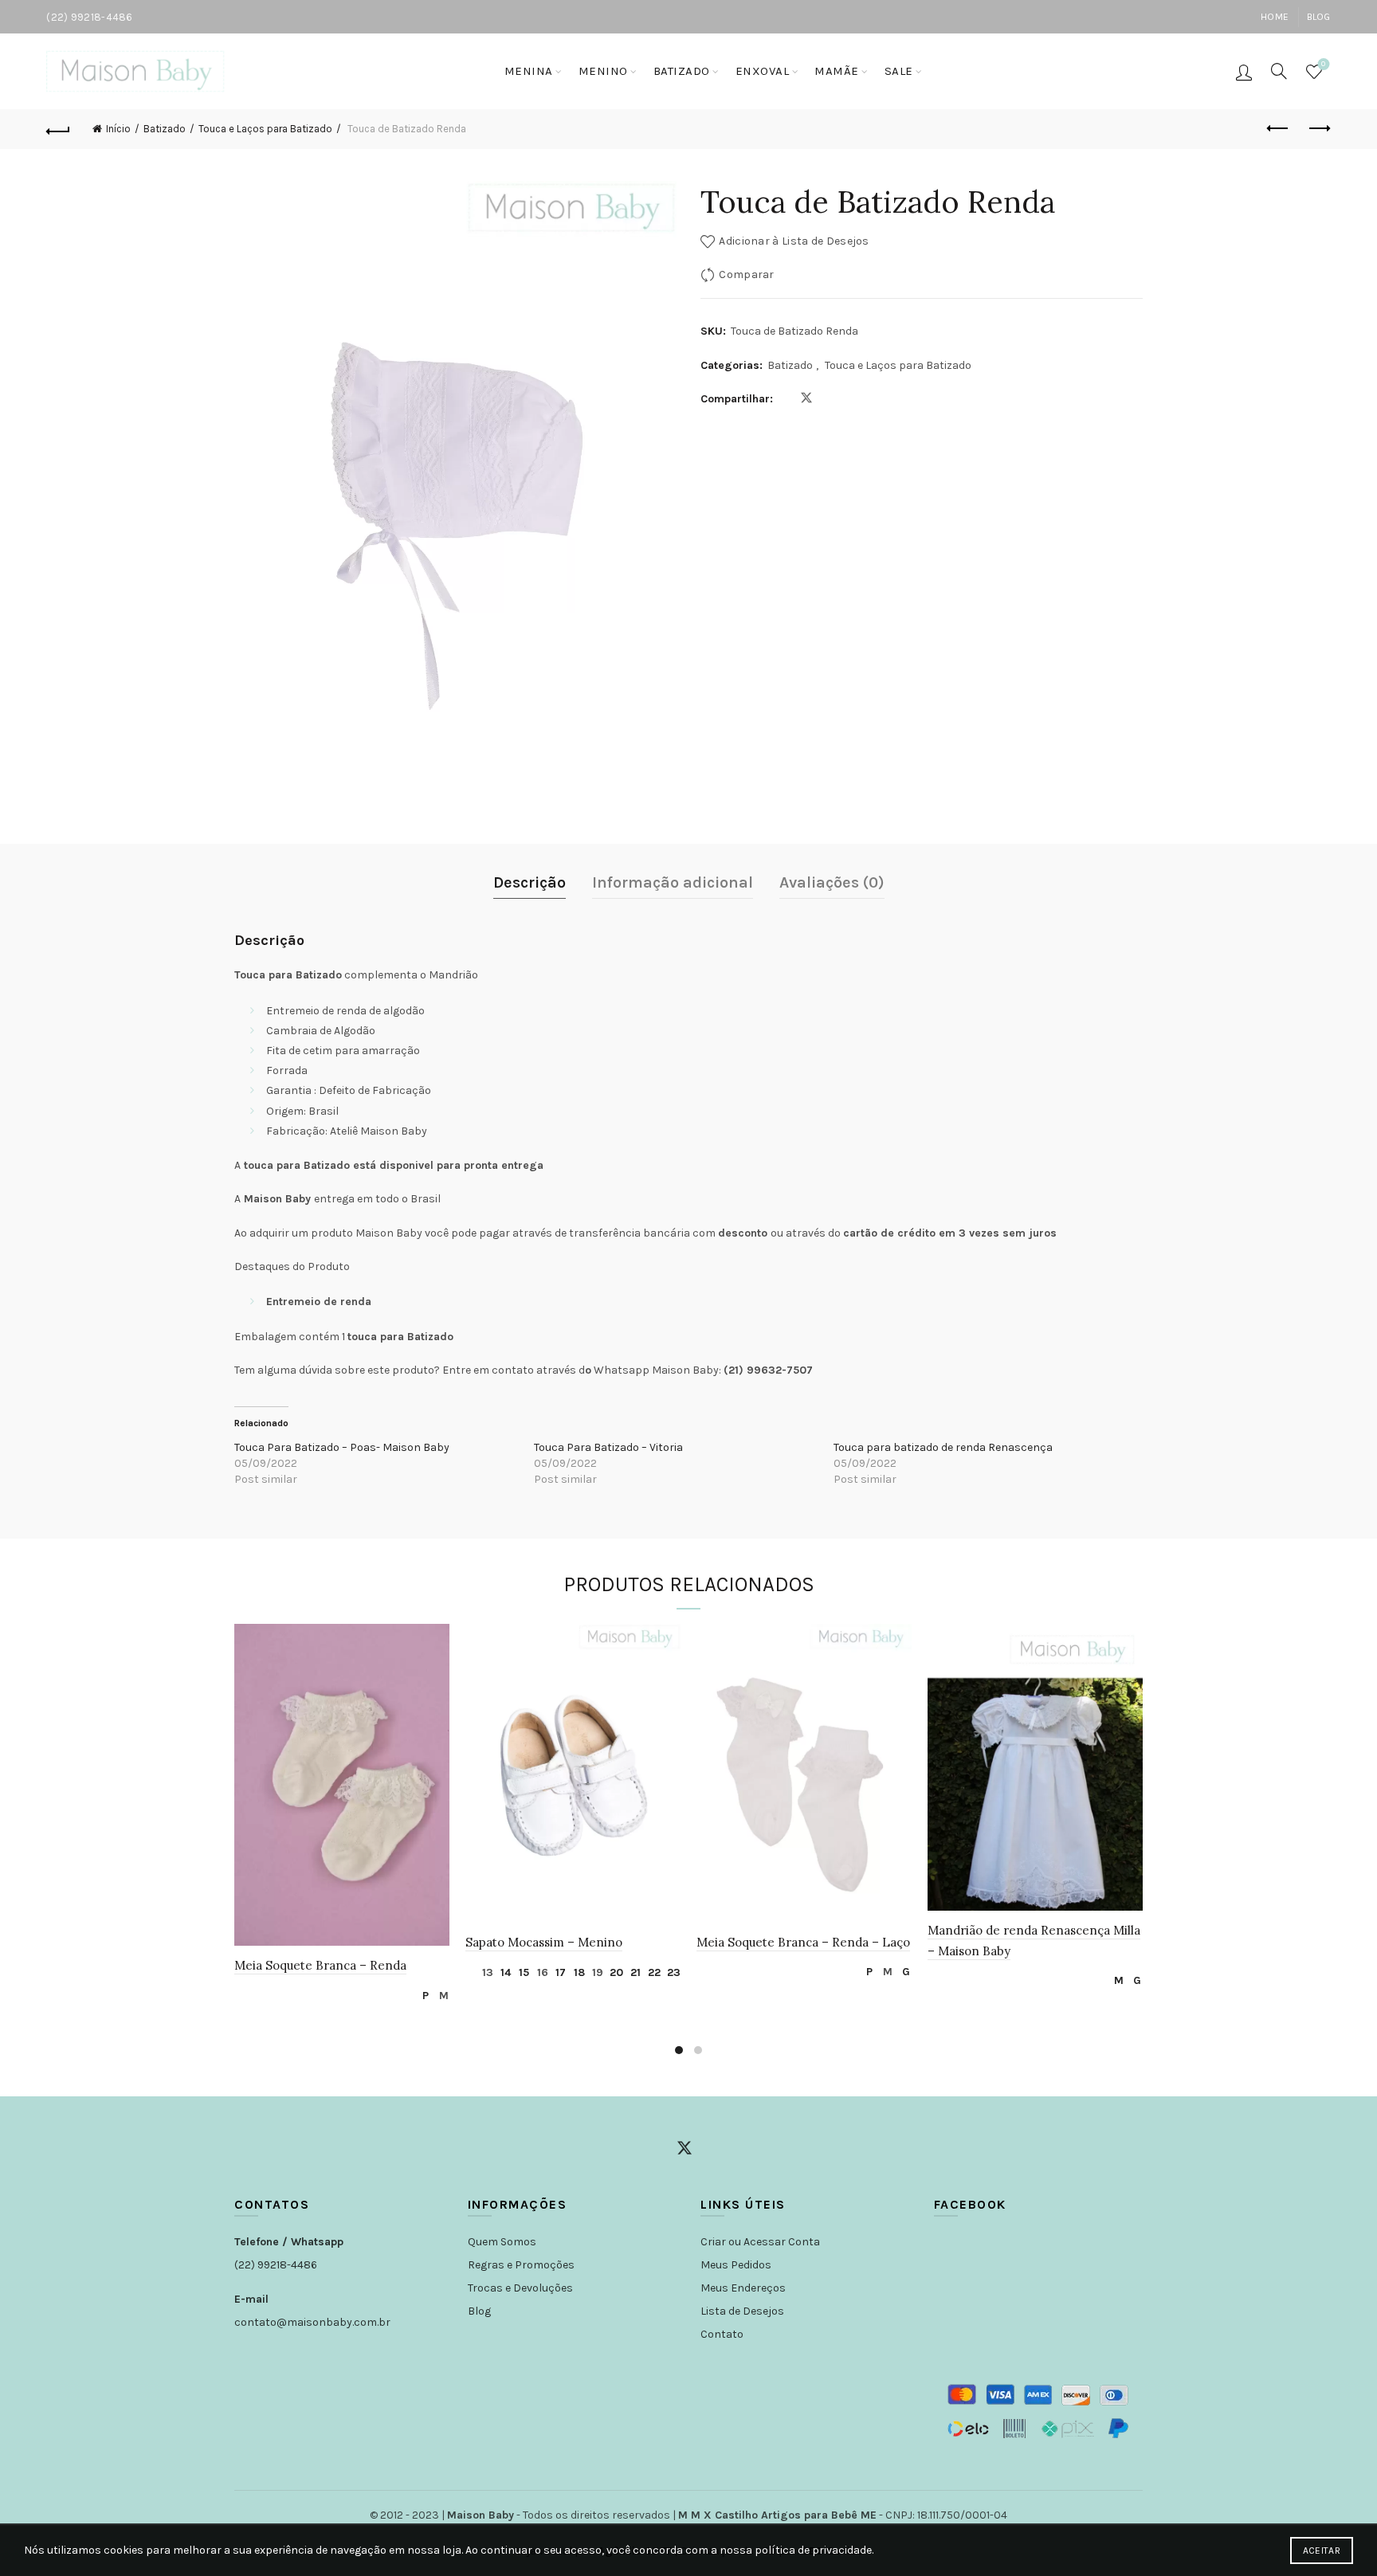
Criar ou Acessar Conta (760, 2242)
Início (118, 129)
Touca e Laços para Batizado (265, 129)
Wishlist (1323, 64)
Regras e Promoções (521, 2265)
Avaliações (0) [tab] (832, 882)
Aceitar (1322, 2551)
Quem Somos (502, 2242)
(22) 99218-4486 (276, 2265)
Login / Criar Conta (1244, 72)
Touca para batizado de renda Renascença (943, 1447)
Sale (899, 71)
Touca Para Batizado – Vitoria (608, 1447)
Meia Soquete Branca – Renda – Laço (803, 1942)
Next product (1319, 129)
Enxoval (763, 71)
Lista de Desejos (742, 2311)
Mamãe (837, 71)
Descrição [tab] (530, 882)
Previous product (1279, 129)
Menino (603, 71)
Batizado (682, 71)
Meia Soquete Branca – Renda (320, 1965)
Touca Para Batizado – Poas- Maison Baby (342, 1447)
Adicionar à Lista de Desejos (794, 241)
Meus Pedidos (736, 2265)
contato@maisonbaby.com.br (312, 2322)
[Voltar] (58, 129)
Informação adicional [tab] (673, 882)
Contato (722, 2334)
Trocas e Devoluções (520, 2288)
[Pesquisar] (1279, 71)
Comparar (746, 274)
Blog (1319, 17)
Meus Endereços (743, 2288)
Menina (529, 71)
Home (1275, 17)
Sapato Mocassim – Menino (544, 1942)
